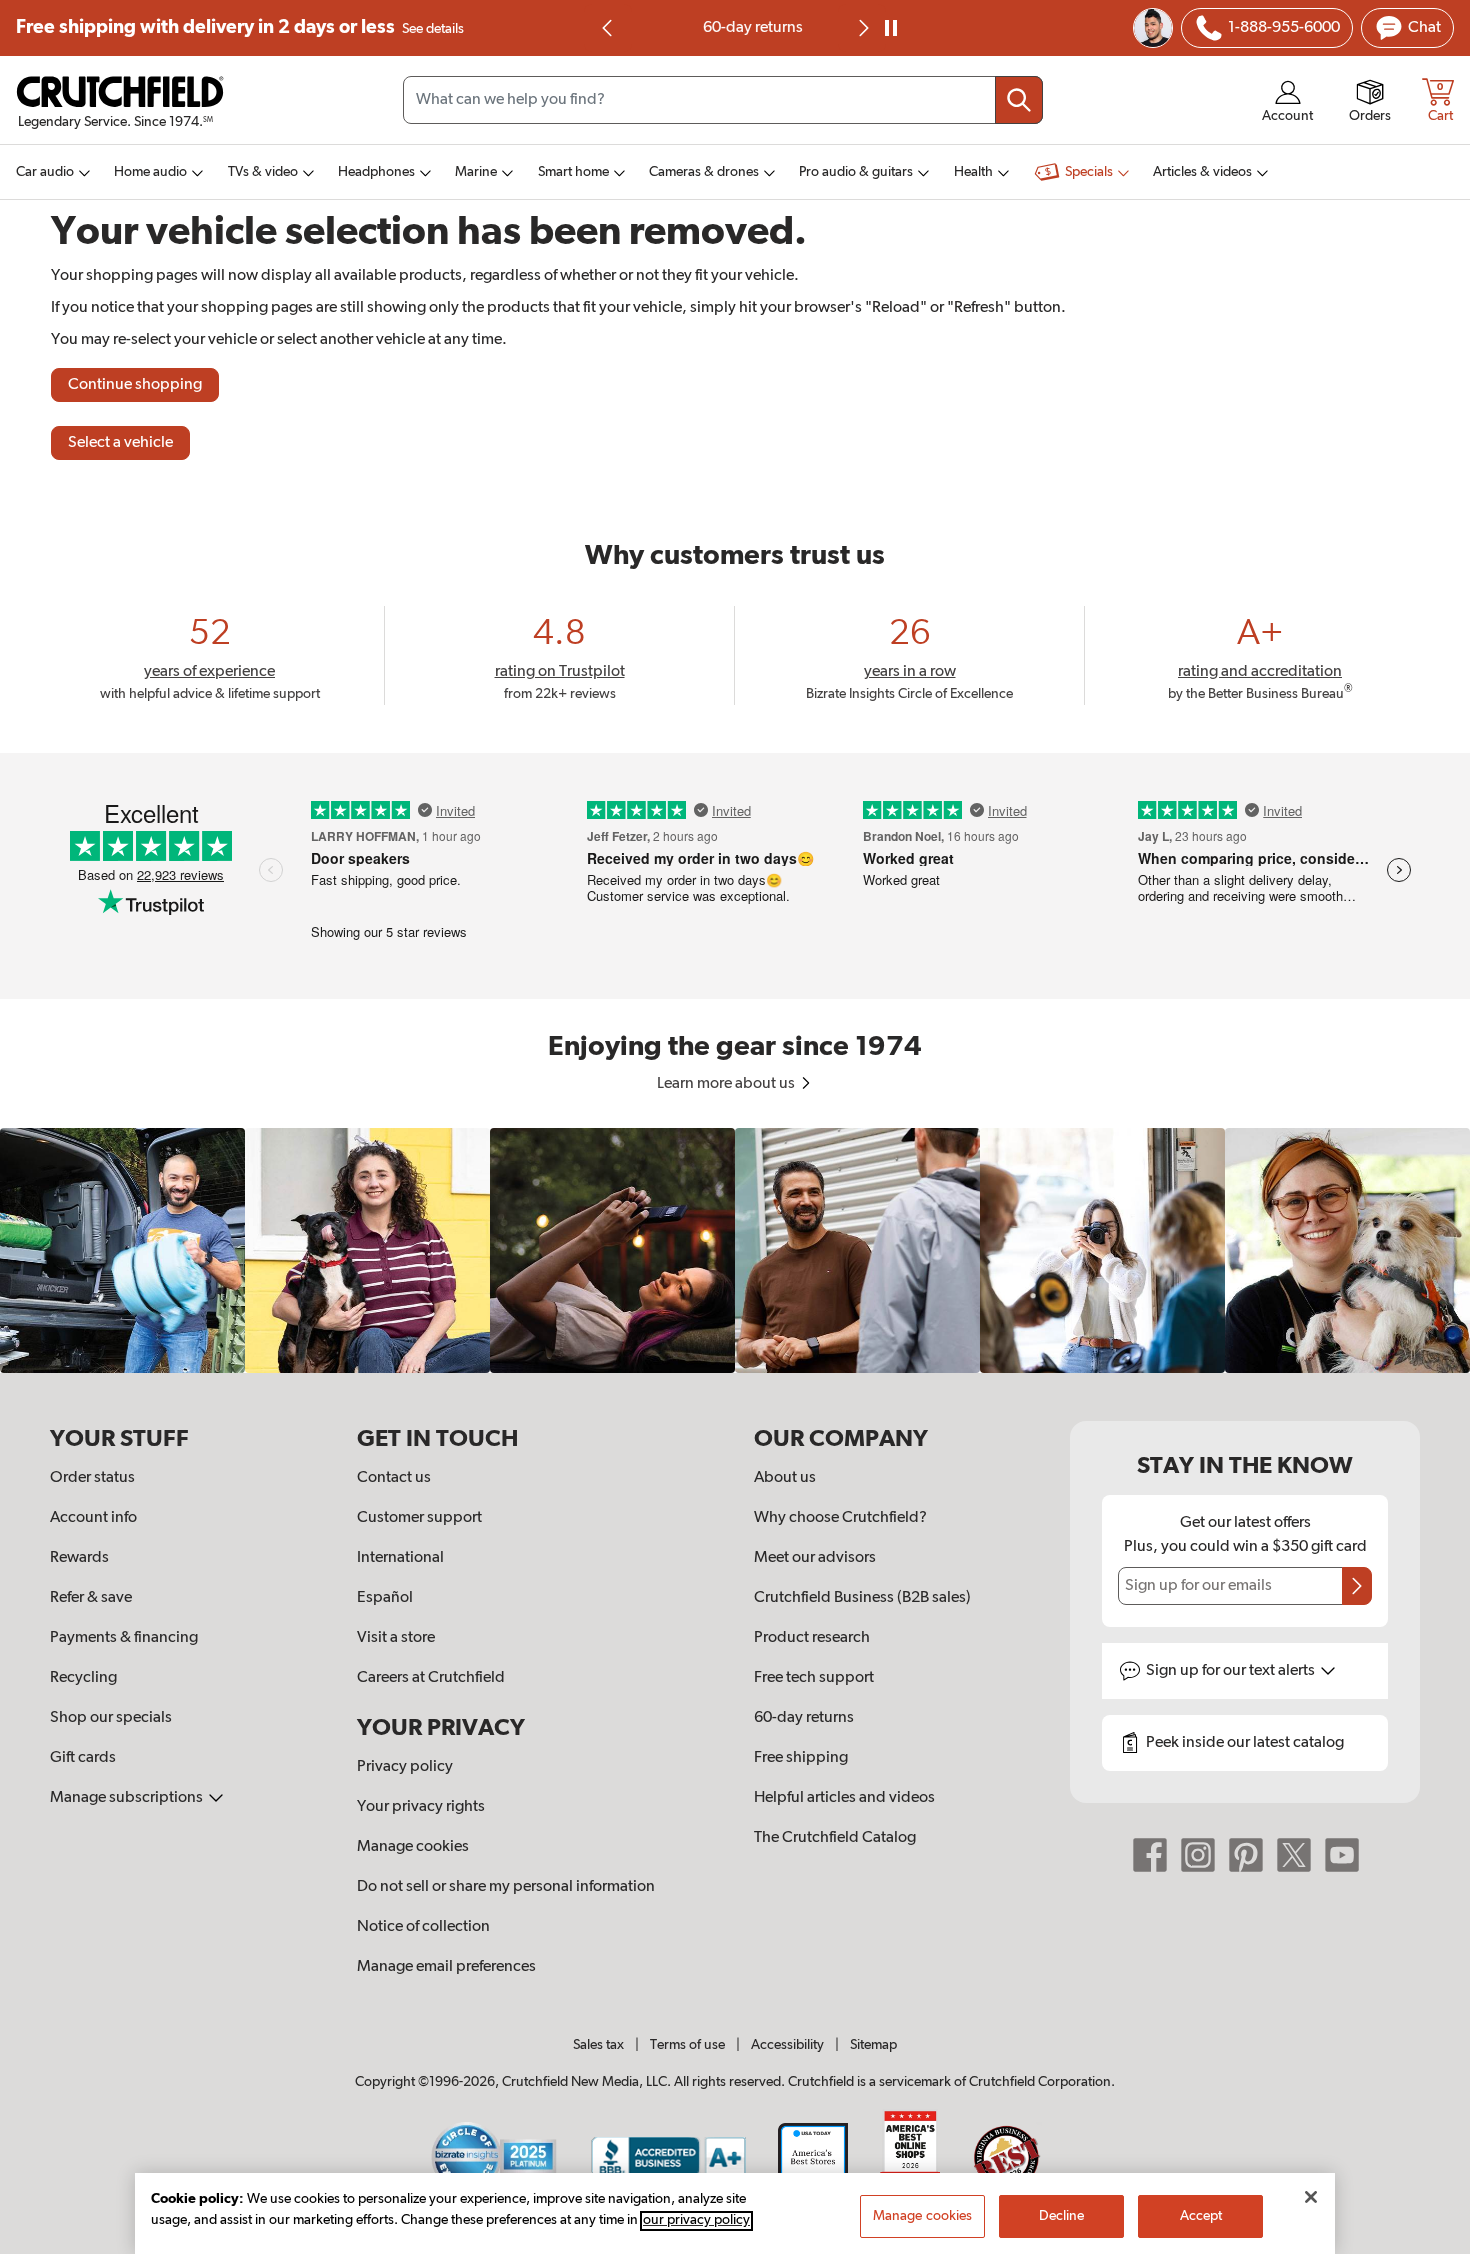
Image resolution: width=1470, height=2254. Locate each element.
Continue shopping (135, 385)
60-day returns (735, 28)
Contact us (394, 1478)
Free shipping (240, 27)
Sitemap (873, 2045)
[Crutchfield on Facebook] (1150, 1855)
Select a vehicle (120, 443)
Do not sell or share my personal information (506, 1887)
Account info (93, 1518)
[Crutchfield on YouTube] (1342, 1855)
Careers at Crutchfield (431, 1678)
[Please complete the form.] (1357, 1586)
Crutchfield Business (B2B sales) (862, 1598)
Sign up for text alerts (1232, 1671)
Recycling (83, 1678)
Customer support (419, 1518)
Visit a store (396, 1638)
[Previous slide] (608, 28)
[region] (735, 1250)
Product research (812, 1638)
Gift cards (83, 1758)
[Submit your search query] (1019, 100)
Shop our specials (111, 1718)
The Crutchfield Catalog (835, 1838)
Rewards (79, 1558)
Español (385, 1598)
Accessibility (787, 2045)
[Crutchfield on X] (1294, 1855)
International (400, 1558)
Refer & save (91, 1598)
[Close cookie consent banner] (1311, 2197)
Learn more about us (727, 1084)
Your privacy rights (421, 1807)
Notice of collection (423, 1927)
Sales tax (598, 2045)
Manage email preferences (446, 1967)
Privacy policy (405, 1767)
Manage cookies (413, 1847)
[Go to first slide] (862, 28)
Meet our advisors (815, 1558)
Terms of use (687, 2045)
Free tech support (814, 1678)
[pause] (891, 28)
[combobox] (723, 100)
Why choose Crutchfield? (840, 1518)
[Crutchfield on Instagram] (1198, 1855)
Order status (92, 1478)
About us (785, 1478)
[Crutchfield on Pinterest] (1246, 1855)
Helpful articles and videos (844, 1798)
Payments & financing (124, 1638)
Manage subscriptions (128, 1798)
